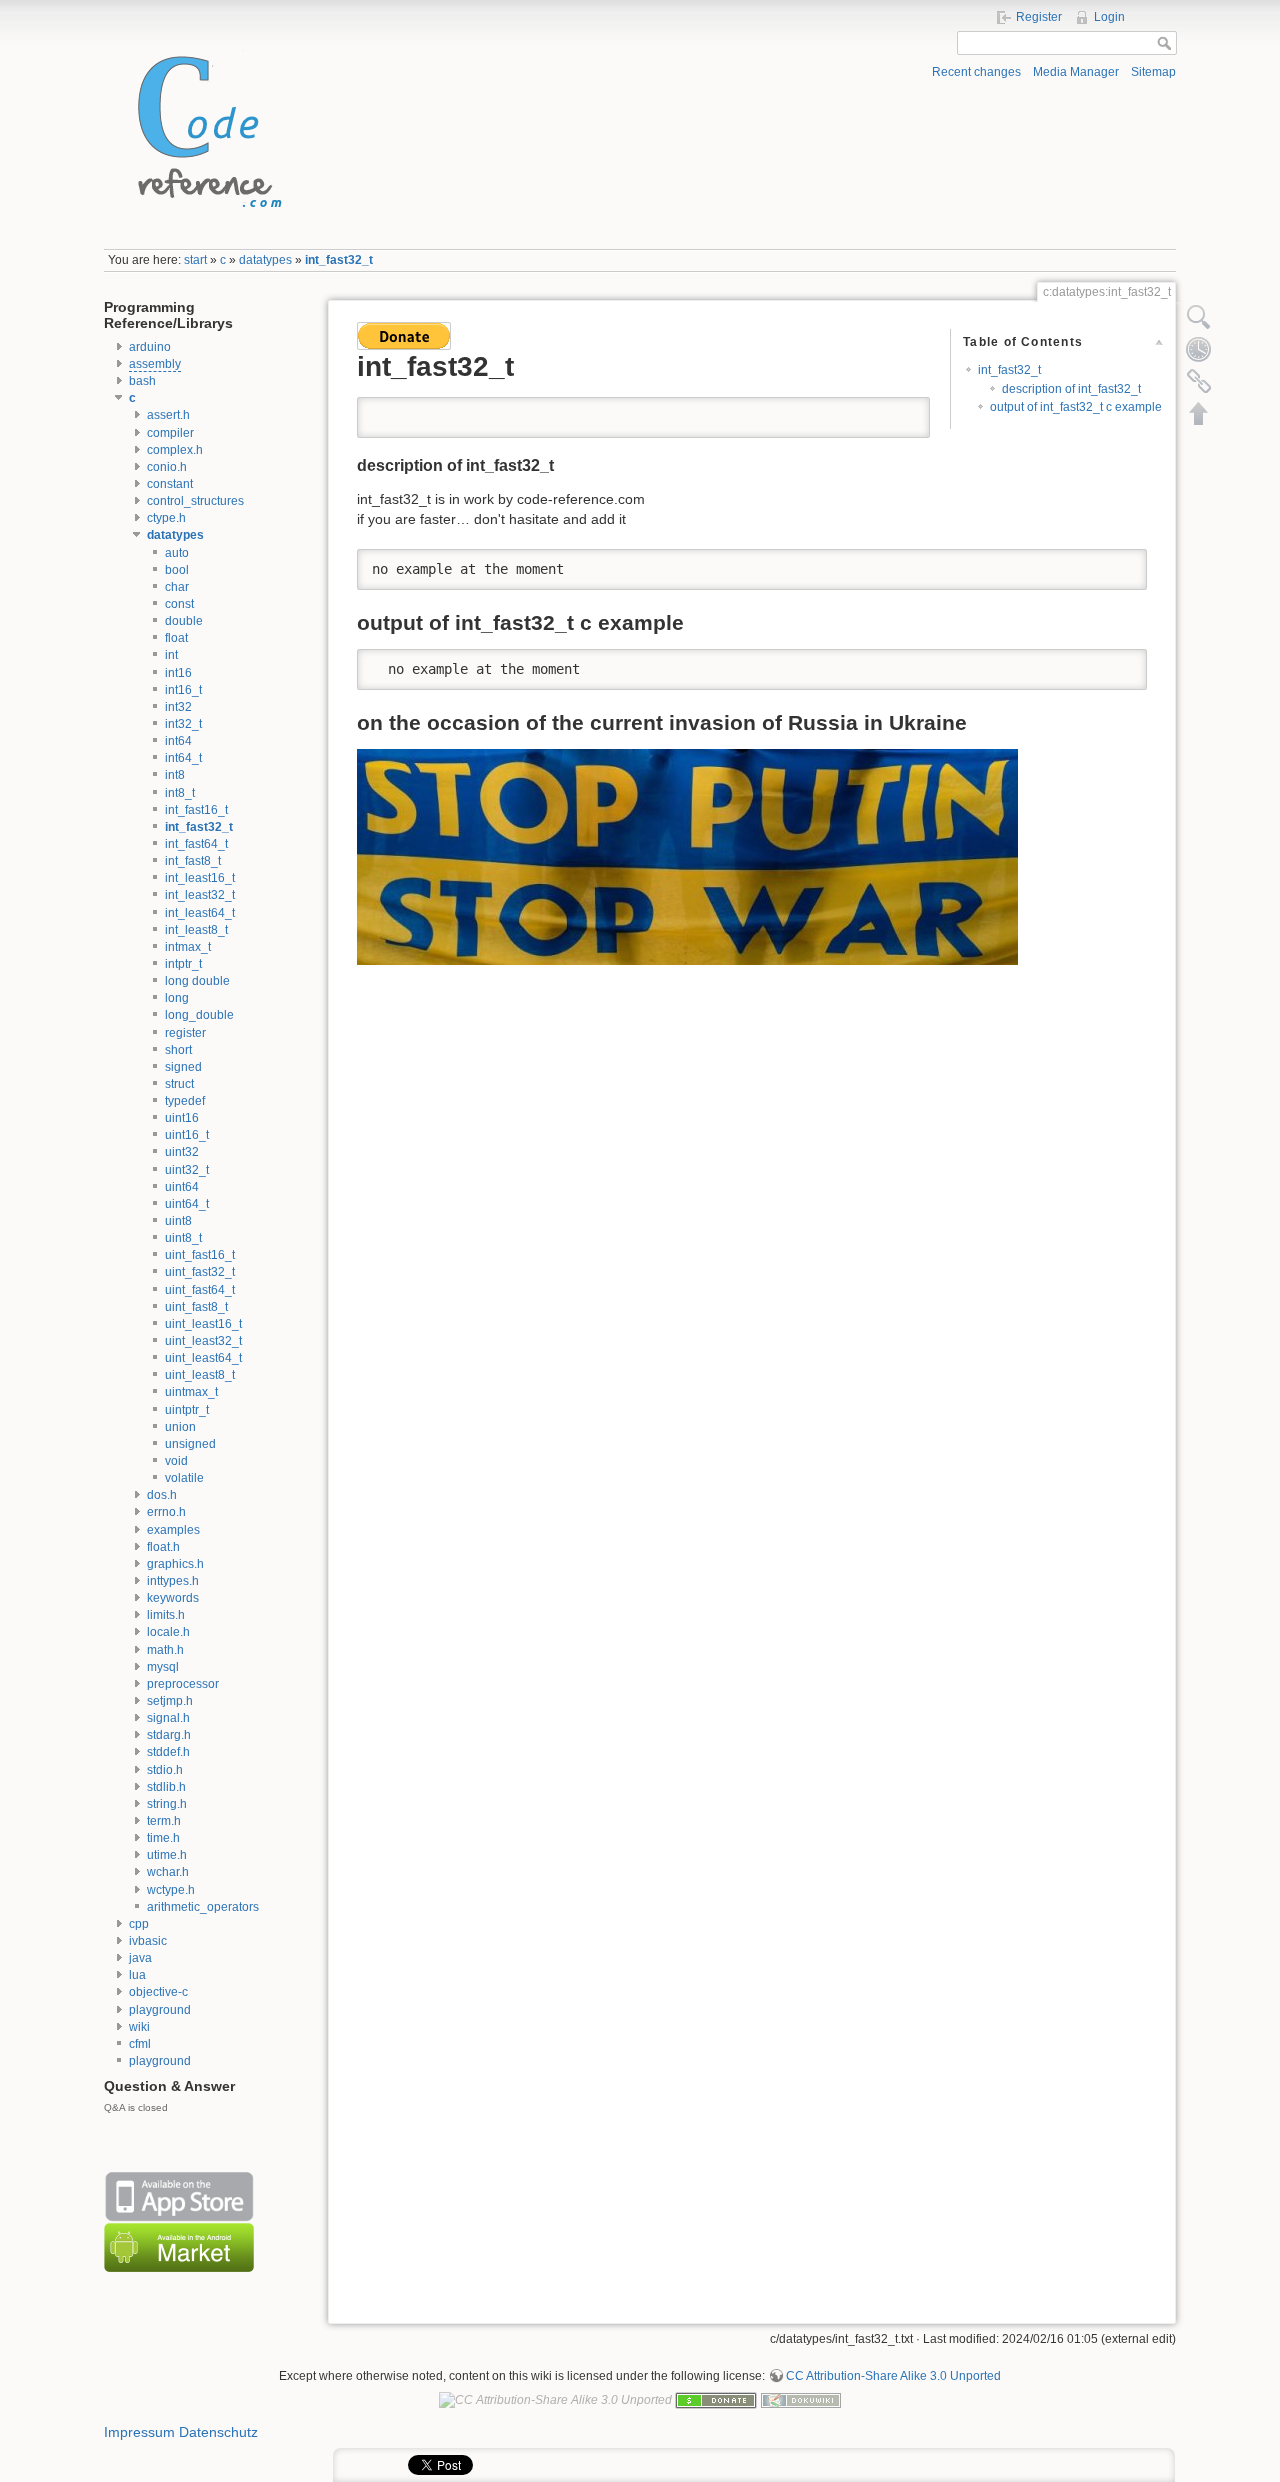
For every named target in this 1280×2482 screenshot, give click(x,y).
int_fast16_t (196, 810)
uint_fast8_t (196, 1307)
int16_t (183, 690)
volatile (184, 1478)
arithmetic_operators (203, 1907)
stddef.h (168, 1752)
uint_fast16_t (200, 1255)
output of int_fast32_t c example (1076, 407)
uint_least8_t (200, 1375)
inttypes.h (173, 1581)
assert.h (168, 415)
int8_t (180, 793)
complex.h (175, 450)
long (177, 998)
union (180, 1427)
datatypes (265, 260)
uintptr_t (187, 1410)
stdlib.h (166, 1787)
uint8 (178, 1221)
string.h (167, 1804)
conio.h (167, 467)
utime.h (167, 1855)
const (179, 604)
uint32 (182, 1152)
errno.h (166, 1512)
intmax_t (188, 947)
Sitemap (1153, 72)
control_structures (195, 501)
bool (177, 570)
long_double (199, 1015)
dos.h (162, 1495)
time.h (163, 1838)
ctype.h (166, 518)
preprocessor (183, 1684)
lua (137, 1975)
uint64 (182, 1187)
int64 (178, 741)
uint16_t (187, 1135)
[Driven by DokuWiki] (801, 2399)
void (176, 1461)
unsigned (190, 1444)
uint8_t (183, 1238)
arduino (150, 347)
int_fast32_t (339, 260)
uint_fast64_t (200, 1290)
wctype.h (171, 1890)
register (185, 1033)
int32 (178, 707)
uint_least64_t (203, 1358)
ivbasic (148, 1941)
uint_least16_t (203, 1324)
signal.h (168, 1718)
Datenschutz (218, 2432)
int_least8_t (196, 930)
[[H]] (204, 127)
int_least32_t (200, 895)
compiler (170, 433)
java (140, 1958)
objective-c (158, 1992)
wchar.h (168, 1872)
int (171, 655)
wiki (139, 2027)
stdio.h (165, 1770)
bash (142, 381)
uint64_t (187, 1204)
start (195, 260)
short (178, 1050)
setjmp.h (170, 1701)
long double (197, 981)
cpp (139, 1924)
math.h (165, 1650)
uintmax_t (191, 1392)
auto (177, 553)
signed (183, 1067)
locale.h (168, 1632)
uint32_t (187, 1170)
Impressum (139, 2432)
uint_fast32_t (200, 1272)
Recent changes (976, 72)
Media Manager (1076, 72)
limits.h (166, 1615)
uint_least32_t (203, 1341)
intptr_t (183, 964)
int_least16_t (200, 878)
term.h (164, 1821)
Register (1039, 17)
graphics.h (175, 1564)
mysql (163, 1667)
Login (1109, 17)
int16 (178, 673)
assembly (155, 364)
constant (170, 484)
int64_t (183, 758)
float (176, 638)
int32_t (183, 724)
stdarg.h (169, 1735)
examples (173, 1530)
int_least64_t (200, 913)
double (184, 621)
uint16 (182, 1118)
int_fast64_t (196, 844)
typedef (185, 1101)
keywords (173, 1598)
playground (160, 2010)
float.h (163, 1547)
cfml (140, 2044)
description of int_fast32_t (1071, 389)
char (177, 587)
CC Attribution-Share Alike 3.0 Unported (893, 2376)
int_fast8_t (193, 861)
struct (179, 1084)
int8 (175, 775)
